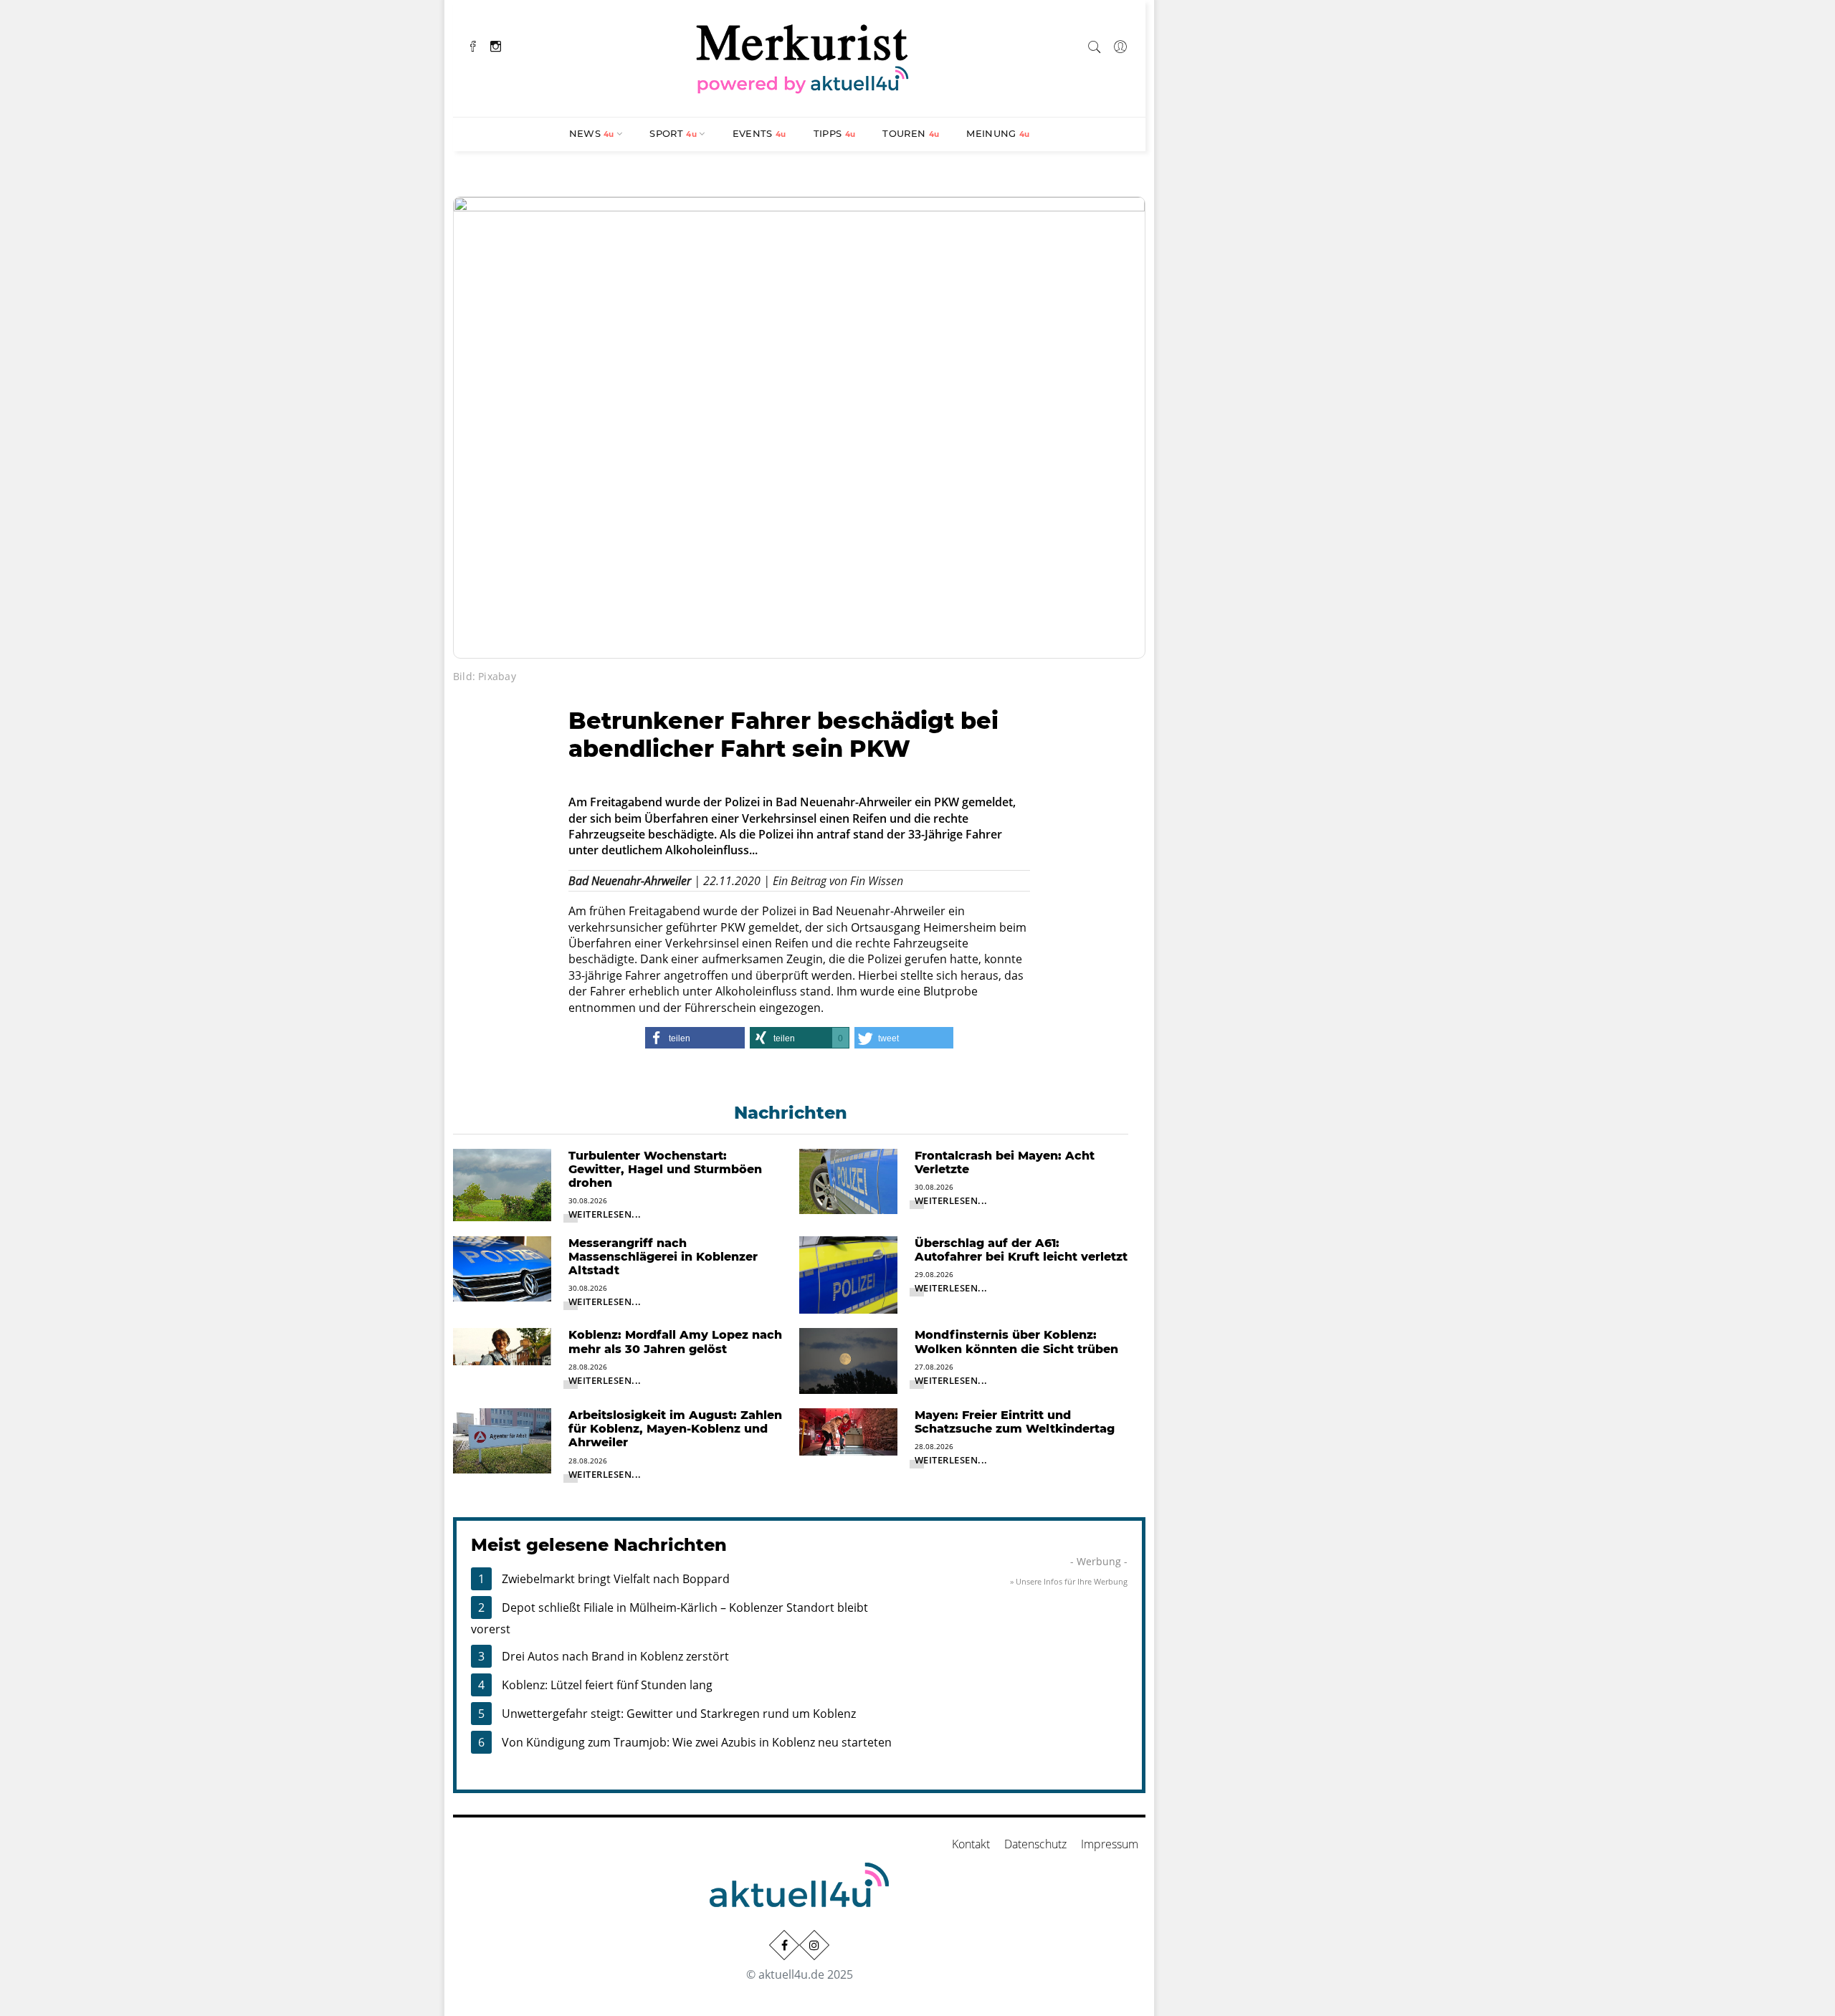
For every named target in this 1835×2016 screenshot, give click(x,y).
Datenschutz (1035, 1844)
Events (759, 133)
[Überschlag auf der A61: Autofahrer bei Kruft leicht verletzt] (848, 1274)
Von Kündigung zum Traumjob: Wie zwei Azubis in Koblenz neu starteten (697, 1742)
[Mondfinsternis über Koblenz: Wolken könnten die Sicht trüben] (848, 1360)
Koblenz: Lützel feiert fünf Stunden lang (607, 1685)
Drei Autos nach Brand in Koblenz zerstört (615, 1656)
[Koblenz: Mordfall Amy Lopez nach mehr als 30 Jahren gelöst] (502, 1345)
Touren (911, 133)
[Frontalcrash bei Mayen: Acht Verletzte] (848, 1180)
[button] (695, 1038)
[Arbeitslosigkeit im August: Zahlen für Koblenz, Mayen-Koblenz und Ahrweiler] (502, 1440)
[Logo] (803, 57)
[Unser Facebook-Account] (784, 1945)
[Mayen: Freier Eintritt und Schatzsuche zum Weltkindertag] (848, 1430)
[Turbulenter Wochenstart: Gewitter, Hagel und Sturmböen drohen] (502, 1184)
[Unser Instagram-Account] (814, 1945)
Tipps (835, 133)
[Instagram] (496, 45)
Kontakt (971, 1844)
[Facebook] (473, 45)
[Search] (1095, 44)
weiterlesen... (605, 1214)
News (592, 133)
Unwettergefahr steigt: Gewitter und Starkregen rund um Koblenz (679, 1714)
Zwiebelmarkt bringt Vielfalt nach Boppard (616, 1579)
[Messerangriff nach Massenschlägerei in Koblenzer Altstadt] (502, 1268)
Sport (673, 133)
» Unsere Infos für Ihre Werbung (1069, 1581)
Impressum (1110, 1844)
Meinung (998, 133)
